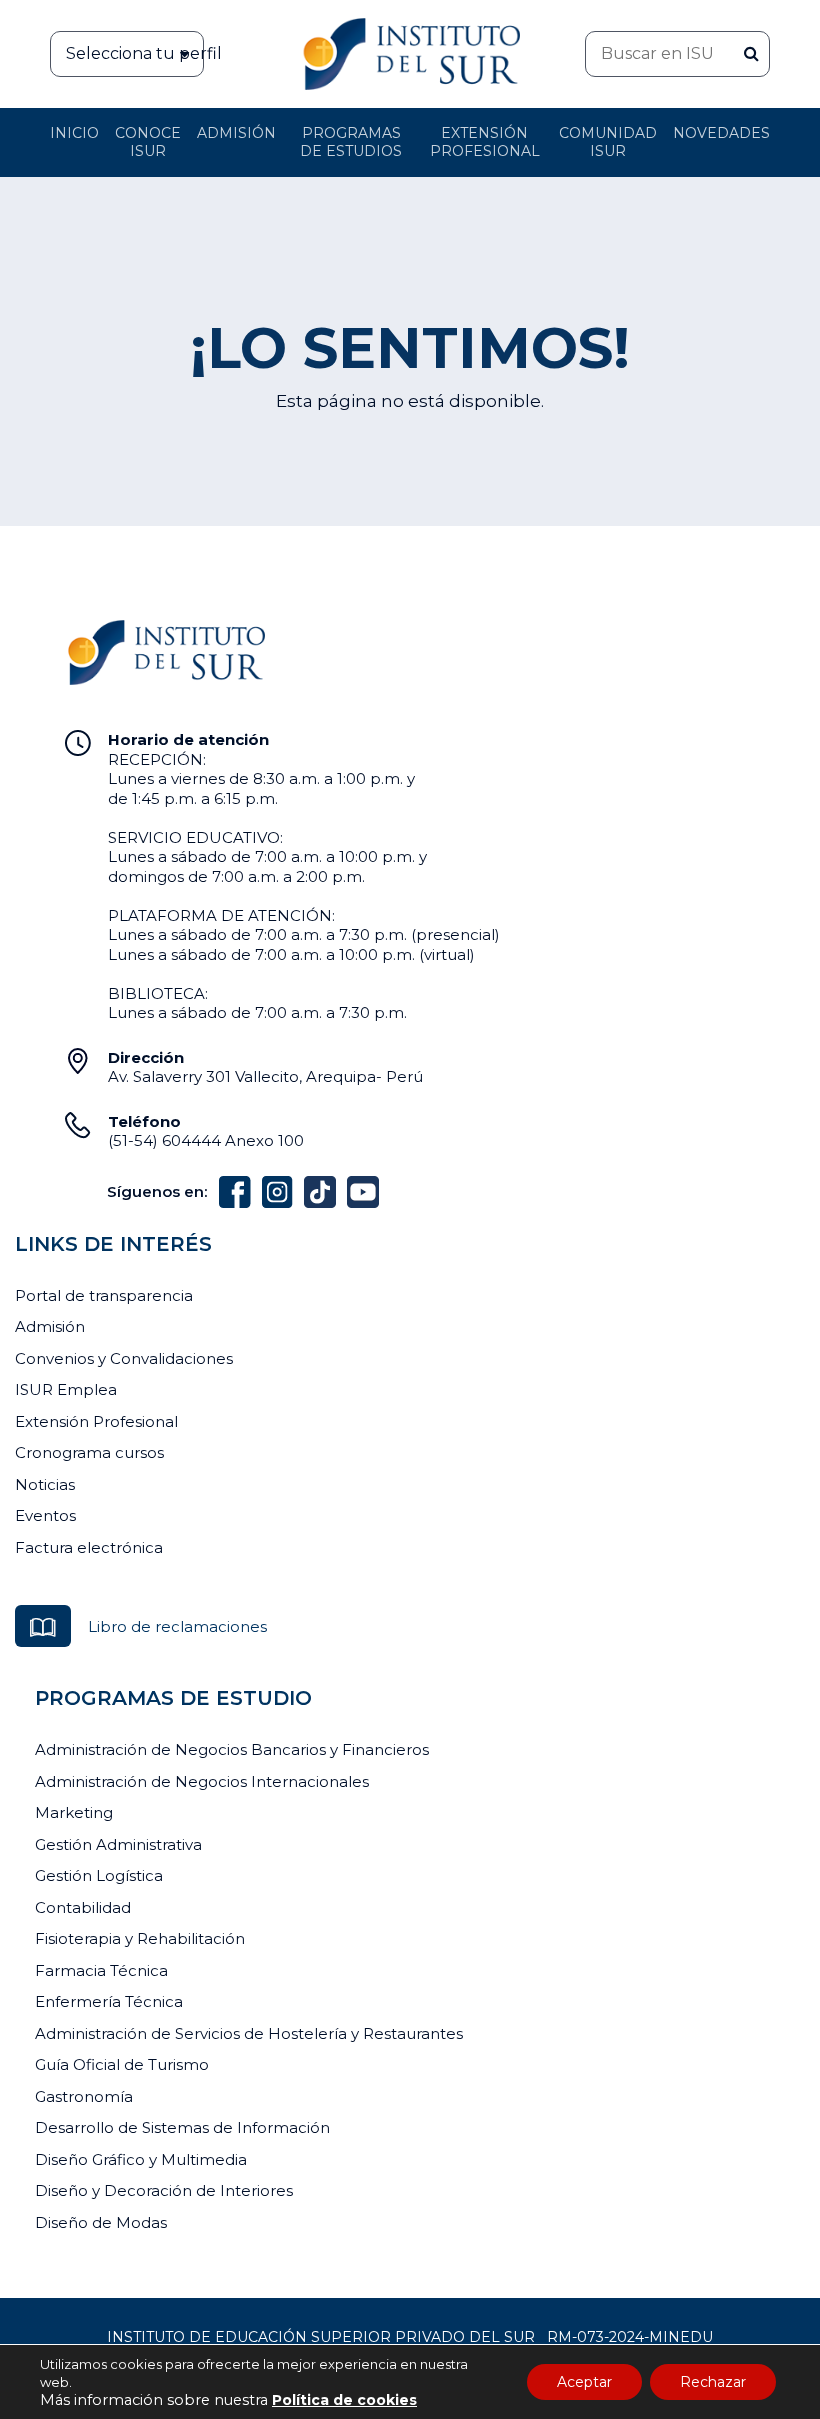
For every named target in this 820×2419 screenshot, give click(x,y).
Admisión (236, 133)
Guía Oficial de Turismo (122, 2064)
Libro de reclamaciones (177, 1626)
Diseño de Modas (101, 2222)
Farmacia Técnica (101, 1970)
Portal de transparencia (104, 1295)
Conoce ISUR (148, 142)
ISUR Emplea (66, 1389)
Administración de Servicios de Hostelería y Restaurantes (249, 2033)
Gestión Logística (99, 1875)
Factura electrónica (89, 1547)
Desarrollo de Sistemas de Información (182, 2127)
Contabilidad (83, 1907)
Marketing (74, 1812)
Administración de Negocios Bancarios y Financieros (232, 1749)
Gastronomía (84, 2096)
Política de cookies (344, 2400)
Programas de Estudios (351, 142)
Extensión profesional (485, 142)
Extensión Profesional (96, 1421)
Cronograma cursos (89, 1452)
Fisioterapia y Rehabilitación (140, 1938)
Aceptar (584, 2382)
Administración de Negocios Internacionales (202, 1781)
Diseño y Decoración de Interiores (164, 2190)
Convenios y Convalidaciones (124, 1358)
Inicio (74, 133)
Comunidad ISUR (608, 142)
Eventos (45, 1515)
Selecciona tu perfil (135, 53)
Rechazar (713, 2382)
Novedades (721, 133)
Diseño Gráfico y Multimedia (141, 2159)
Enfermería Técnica (109, 2001)
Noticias (45, 1484)
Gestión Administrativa (118, 1844)
